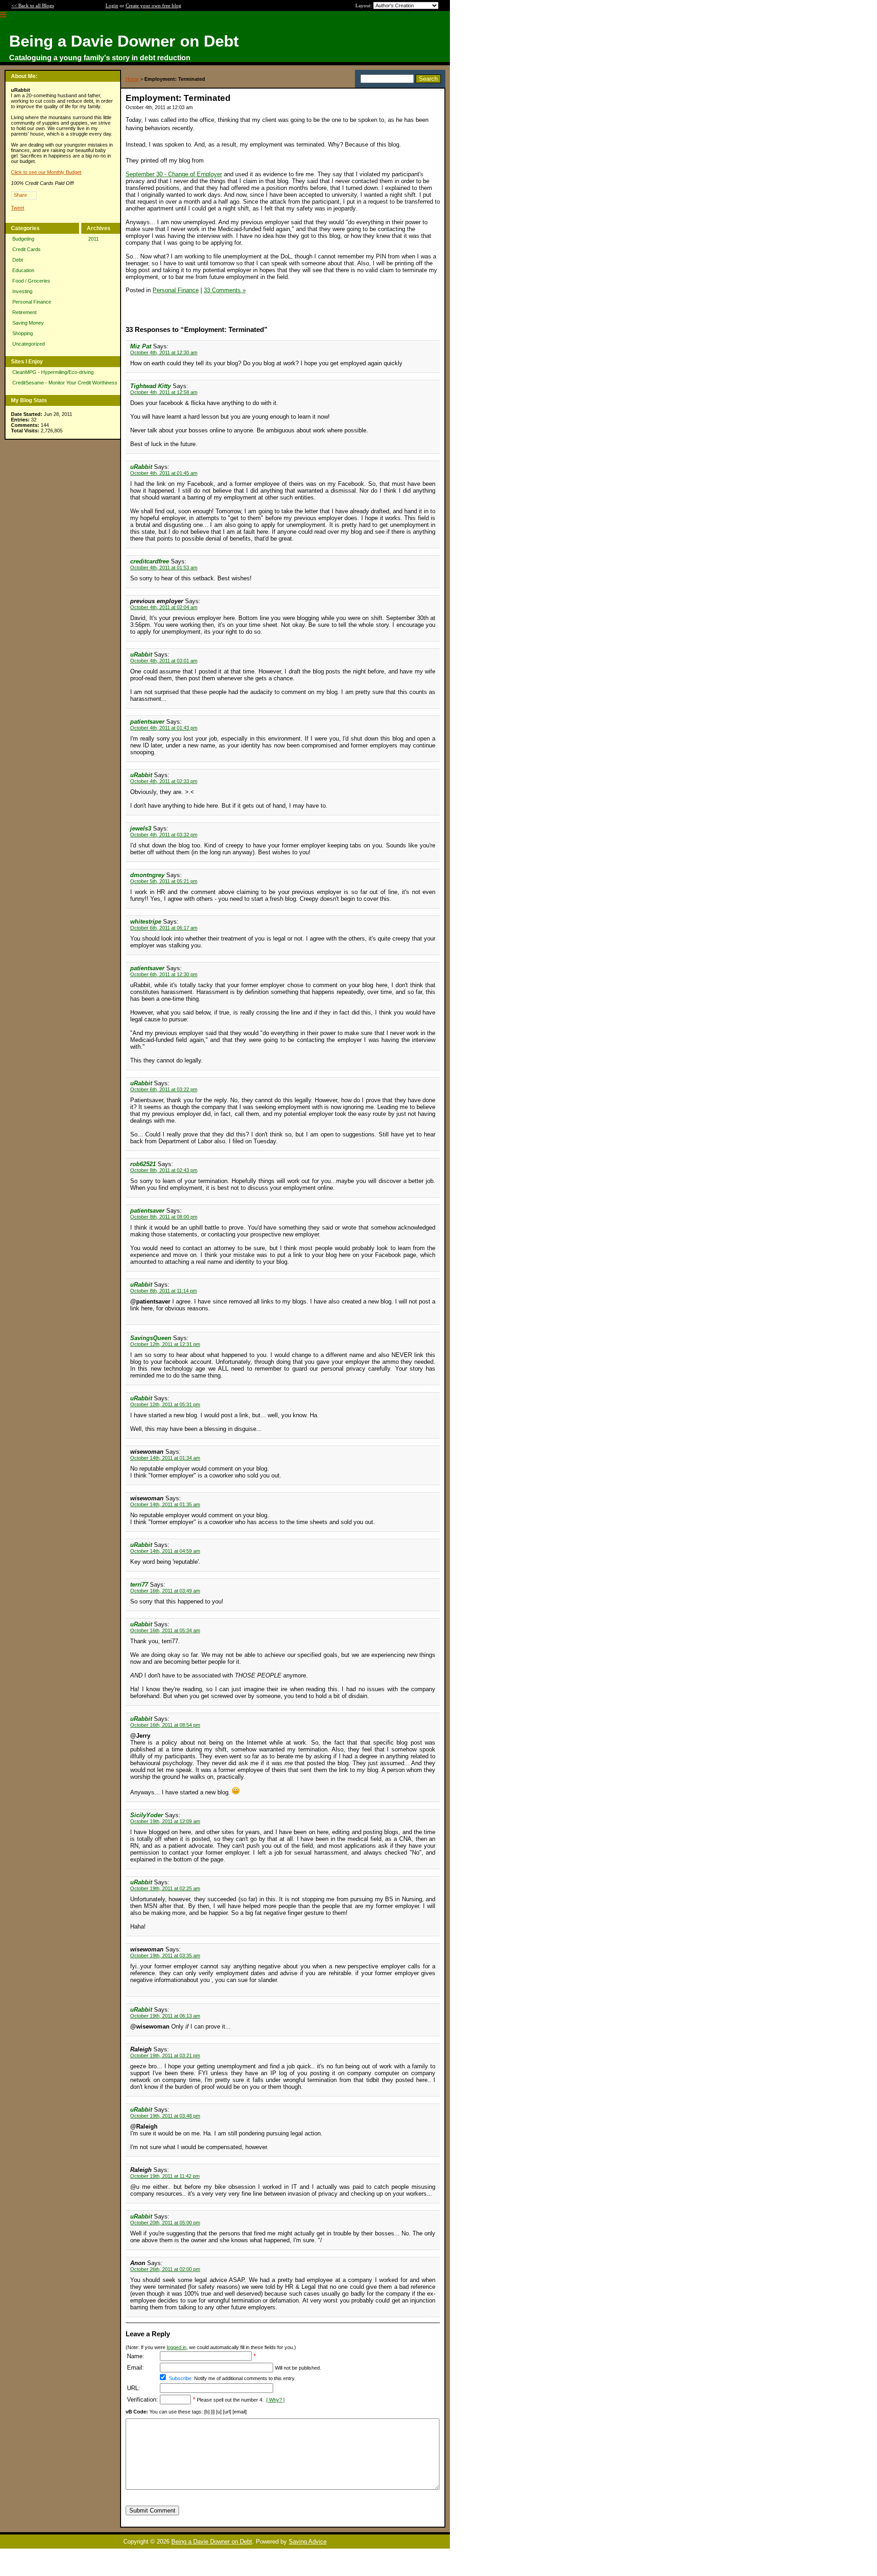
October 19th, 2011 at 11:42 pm (165, 2176)
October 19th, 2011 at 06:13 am (165, 2016)
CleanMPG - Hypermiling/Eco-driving (53, 372)
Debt (18, 260)
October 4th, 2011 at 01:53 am (164, 568)
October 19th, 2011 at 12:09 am (165, 1821)
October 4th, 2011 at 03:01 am (164, 661)
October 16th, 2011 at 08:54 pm (165, 1725)
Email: (135, 2368)
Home (132, 79)
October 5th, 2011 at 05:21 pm (164, 881)
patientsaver (147, 722)
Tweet (18, 208)
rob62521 (143, 1164)
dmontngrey (147, 875)
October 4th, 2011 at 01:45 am (164, 473)
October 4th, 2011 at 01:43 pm (164, 728)
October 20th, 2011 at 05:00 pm (165, 2223)
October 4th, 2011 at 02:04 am (164, 607)
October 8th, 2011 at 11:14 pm (164, 1291)
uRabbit (141, 467)
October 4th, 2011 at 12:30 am (164, 352)
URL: (134, 2388)
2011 (93, 239)
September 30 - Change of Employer (174, 174)
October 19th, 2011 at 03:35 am (165, 1956)
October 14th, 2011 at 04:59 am (165, 1551)
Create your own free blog (153, 5)
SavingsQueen (151, 1338)
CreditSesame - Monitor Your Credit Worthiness (65, 383)
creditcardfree (150, 561)
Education (23, 270)
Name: (136, 2356)
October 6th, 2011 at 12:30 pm (164, 974)
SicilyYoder (147, 1815)
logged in (177, 2347)
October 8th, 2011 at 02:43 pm (164, 1170)
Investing (22, 291)
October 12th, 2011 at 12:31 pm (165, 1344)
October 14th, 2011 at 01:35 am (165, 1504)
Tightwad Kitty (151, 386)
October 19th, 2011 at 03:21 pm (165, 2056)
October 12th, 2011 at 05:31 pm (165, 1404)
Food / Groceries (31, 281)
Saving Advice (308, 2542)
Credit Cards (26, 249)
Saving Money (28, 323)
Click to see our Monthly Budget (46, 172)
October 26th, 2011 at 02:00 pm (165, 2269)
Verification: (143, 2400)
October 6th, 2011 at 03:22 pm (164, 1089)
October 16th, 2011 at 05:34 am (165, 1630)
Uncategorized (29, 344)
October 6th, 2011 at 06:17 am (164, 928)
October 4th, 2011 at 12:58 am (164, 392)
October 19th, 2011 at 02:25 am (165, 1888)
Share (20, 195)
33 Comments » (225, 290)
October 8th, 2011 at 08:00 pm (164, 1217)
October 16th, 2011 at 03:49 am (165, 1591)
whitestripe (146, 922)
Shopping (23, 333)
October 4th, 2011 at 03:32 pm (164, 835)
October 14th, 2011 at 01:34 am (165, 1458)
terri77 (139, 1585)
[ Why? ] (275, 2400)
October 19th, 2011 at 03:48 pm (165, 2116)
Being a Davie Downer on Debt (212, 2542)
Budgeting (23, 239)
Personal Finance (32, 302)
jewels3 (141, 828)
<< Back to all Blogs (33, 5)
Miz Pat (141, 346)
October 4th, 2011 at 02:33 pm (164, 781)
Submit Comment (152, 2510)
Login (112, 5)
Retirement (24, 312)
